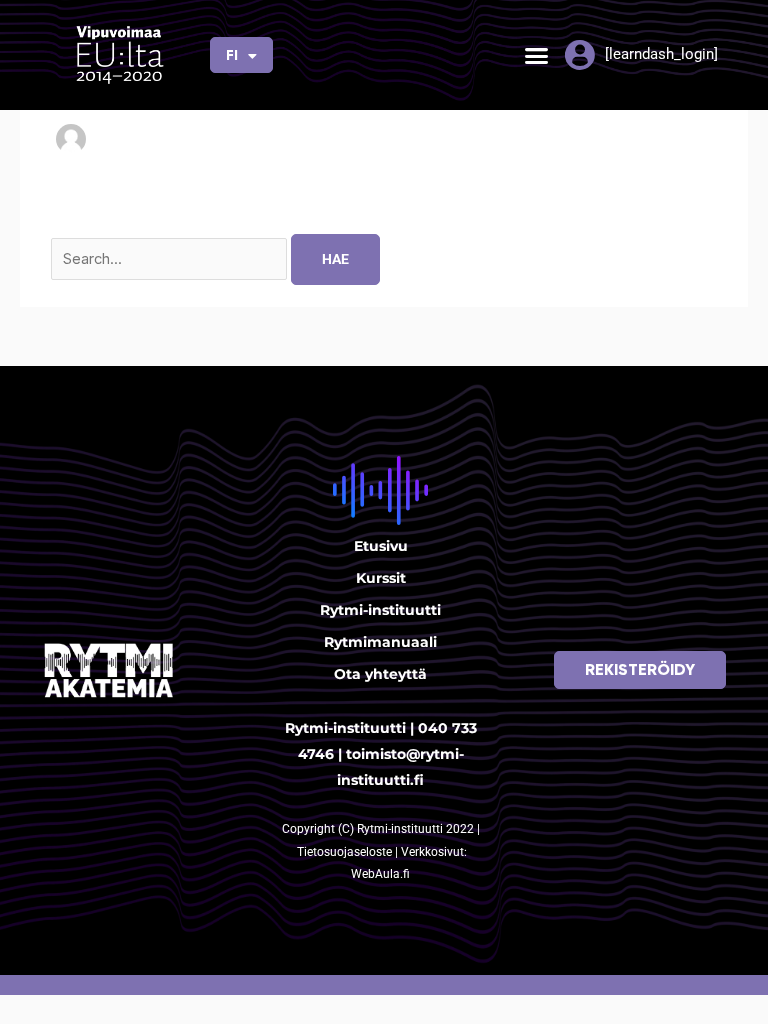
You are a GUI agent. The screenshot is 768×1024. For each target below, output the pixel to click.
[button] (536, 55)
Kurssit (381, 578)
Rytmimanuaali (380, 642)
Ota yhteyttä (380, 674)
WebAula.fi (380, 874)
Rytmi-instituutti (380, 610)
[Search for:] (171, 259)
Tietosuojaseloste (346, 852)
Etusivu (381, 546)
